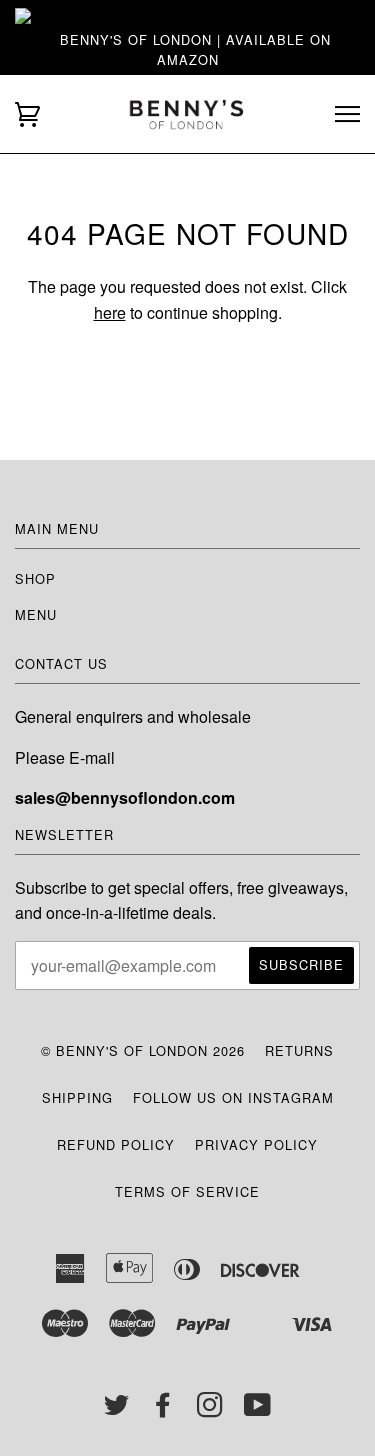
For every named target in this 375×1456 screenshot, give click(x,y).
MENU (36, 614)
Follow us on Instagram (233, 1097)
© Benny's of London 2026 (143, 1050)
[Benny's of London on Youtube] (258, 1409)
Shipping (77, 1097)
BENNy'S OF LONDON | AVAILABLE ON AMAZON (195, 49)
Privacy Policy (256, 1144)
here (110, 312)
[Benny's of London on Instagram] (210, 1409)
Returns (299, 1050)
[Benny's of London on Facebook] (163, 1409)
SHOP (35, 578)
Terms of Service (187, 1191)
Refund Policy (116, 1144)
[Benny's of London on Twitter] (117, 1409)
